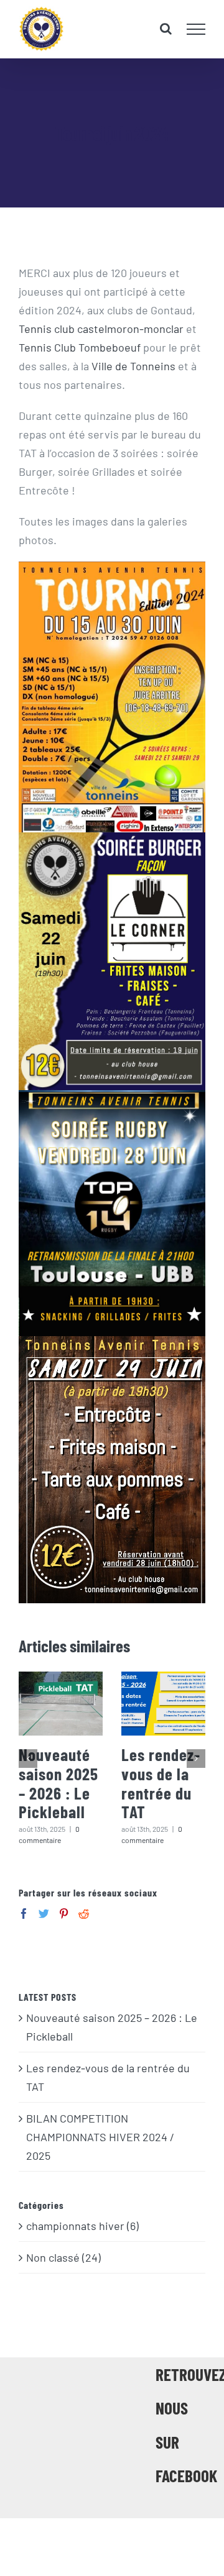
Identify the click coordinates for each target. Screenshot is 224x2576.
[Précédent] (28, 1759)
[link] (101, 329)
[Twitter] (44, 1914)
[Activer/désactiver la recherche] (166, 29)
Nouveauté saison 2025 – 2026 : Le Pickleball (58, 1783)
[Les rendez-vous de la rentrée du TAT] (163, 1704)
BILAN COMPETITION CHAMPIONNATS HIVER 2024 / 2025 (100, 2137)
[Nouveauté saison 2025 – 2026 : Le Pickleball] (61, 1704)
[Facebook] (24, 1914)
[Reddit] (84, 1914)
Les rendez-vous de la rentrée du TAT (161, 1783)
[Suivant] (196, 1759)
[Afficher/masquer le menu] (196, 29)
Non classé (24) (63, 2257)
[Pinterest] (64, 1914)
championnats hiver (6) (82, 2226)
